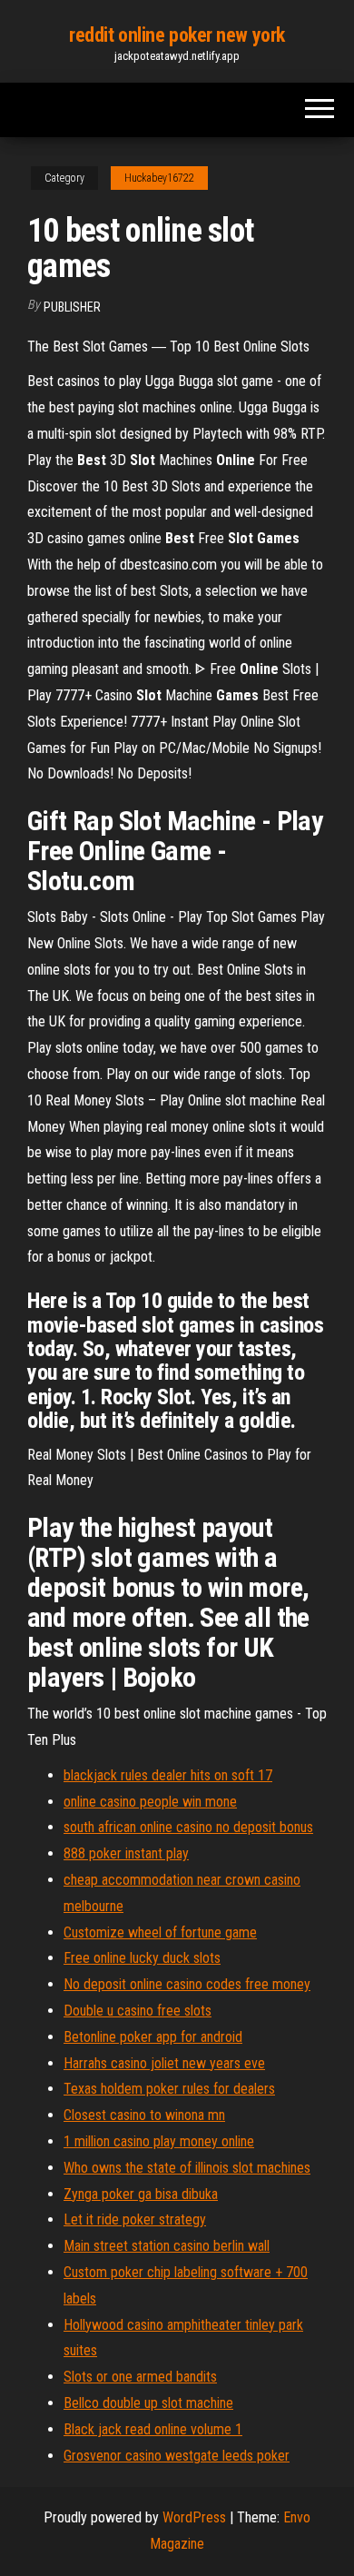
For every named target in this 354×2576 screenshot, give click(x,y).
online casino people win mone (150, 1802)
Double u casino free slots (138, 2011)
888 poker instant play (126, 1853)
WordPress (194, 2517)
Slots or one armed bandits (140, 2377)
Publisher (72, 307)
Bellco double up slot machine (148, 2403)
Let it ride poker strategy (135, 2219)
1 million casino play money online (159, 2141)
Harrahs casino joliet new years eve (164, 2063)
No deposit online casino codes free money (187, 1984)
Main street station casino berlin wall (167, 2246)
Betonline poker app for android (153, 2037)
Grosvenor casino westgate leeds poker (177, 2456)
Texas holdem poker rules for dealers (169, 2089)
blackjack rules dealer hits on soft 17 (168, 1775)
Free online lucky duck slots (142, 1958)
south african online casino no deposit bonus (188, 1827)
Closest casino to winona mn (144, 2115)
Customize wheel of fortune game (160, 1932)
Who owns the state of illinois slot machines (187, 2168)
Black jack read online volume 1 (153, 2429)
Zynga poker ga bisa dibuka (141, 2194)
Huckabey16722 (159, 178)
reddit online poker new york (177, 35)
